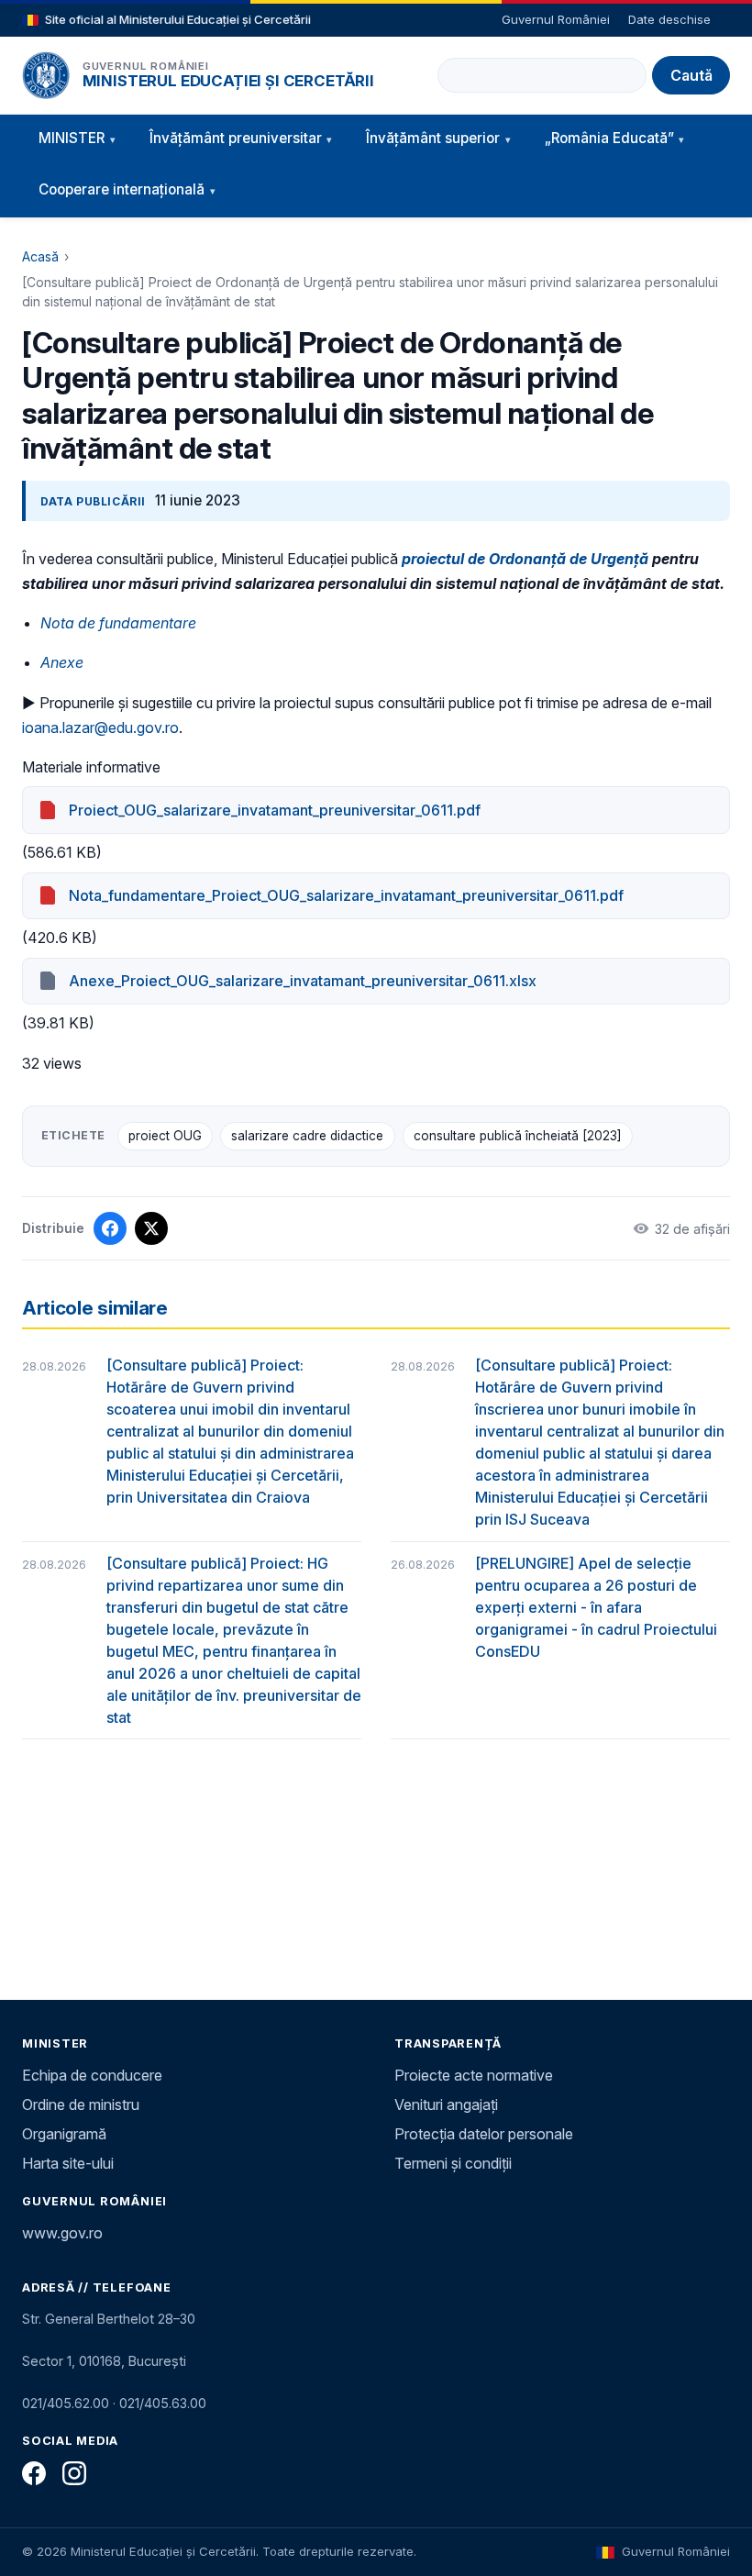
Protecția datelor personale (484, 2134)
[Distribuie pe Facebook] (110, 1228)
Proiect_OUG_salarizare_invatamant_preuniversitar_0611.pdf (275, 810)
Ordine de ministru (81, 2104)
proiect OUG (165, 1136)
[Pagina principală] (46, 75)
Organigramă (64, 2134)
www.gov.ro (62, 2233)
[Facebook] (34, 2473)
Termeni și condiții (453, 2163)
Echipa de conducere (92, 2075)
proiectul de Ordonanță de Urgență (525, 559)
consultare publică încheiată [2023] (518, 1136)
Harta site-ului (68, 2163)
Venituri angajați (446, 2104)
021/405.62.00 (66, 2403)
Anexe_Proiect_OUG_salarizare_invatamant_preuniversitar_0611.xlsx (303, 981)
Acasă (40, 256)
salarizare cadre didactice (307, 1136)
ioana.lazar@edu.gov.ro (100, 727)
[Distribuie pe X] (151, 1228)
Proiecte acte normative (474, 2075)
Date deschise (669, 19)
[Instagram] (74, 2473)
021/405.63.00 (163, 2403)
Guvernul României (556, 19)
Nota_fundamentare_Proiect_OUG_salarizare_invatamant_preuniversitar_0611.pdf (346, 895)
